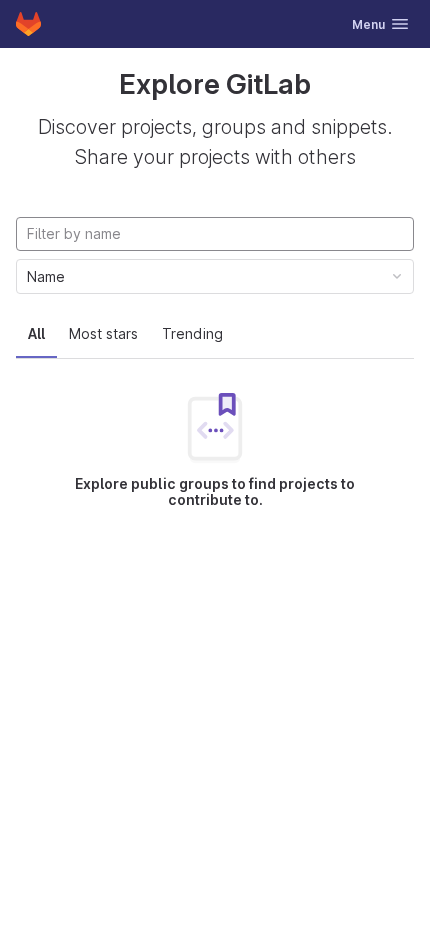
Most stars (103, 333)
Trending (192, 333)
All (36, 333)
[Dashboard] (28, 24)
